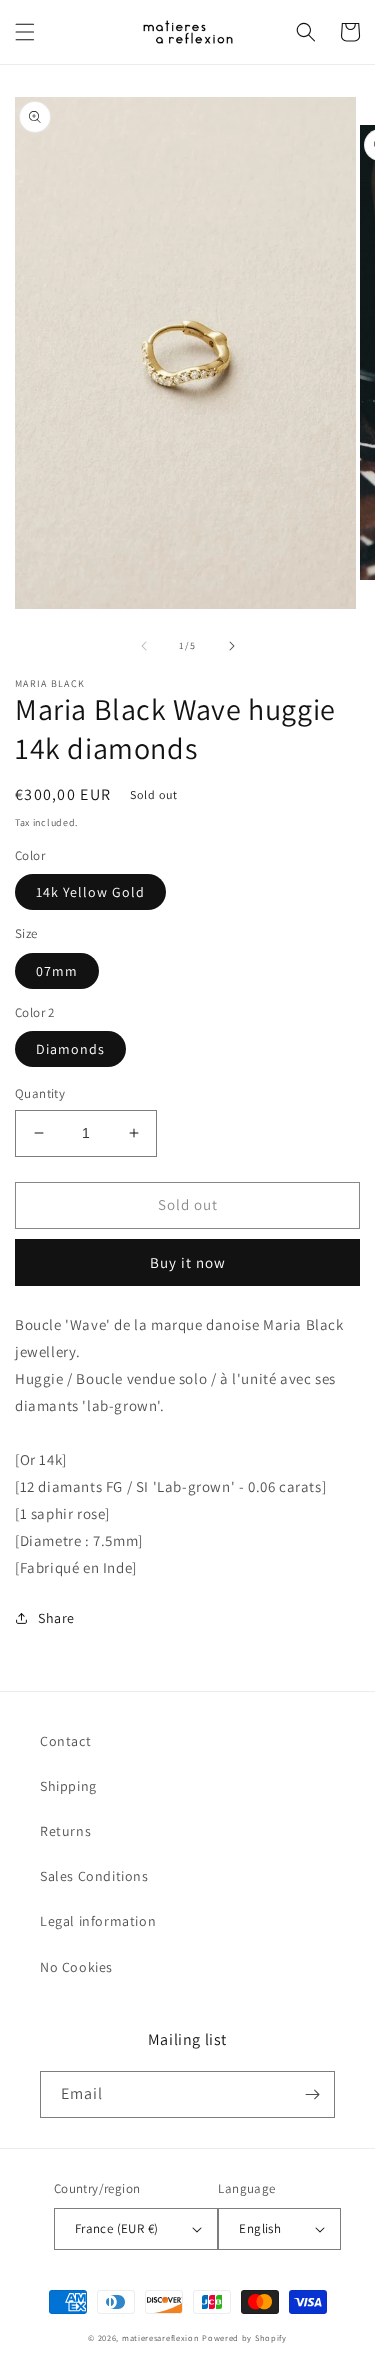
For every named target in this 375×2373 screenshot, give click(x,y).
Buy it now (188, 1262)
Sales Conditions (94, 1876)
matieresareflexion (161, 2337)
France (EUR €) (117, 2228)
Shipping (68, 1786)
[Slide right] (232, 646)
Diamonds (70, 1049)
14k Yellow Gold (90, 892)
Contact (65, 1741)
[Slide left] (144, 646)
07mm (57, 971)
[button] (25, 32)
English (260, 2228)
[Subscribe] (312, 2094)
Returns (65, 1831)
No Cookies (76, 1967)
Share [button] (56, 1618)
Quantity (40, 1093)
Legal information (98, 1921)
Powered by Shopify (244, 2337)
